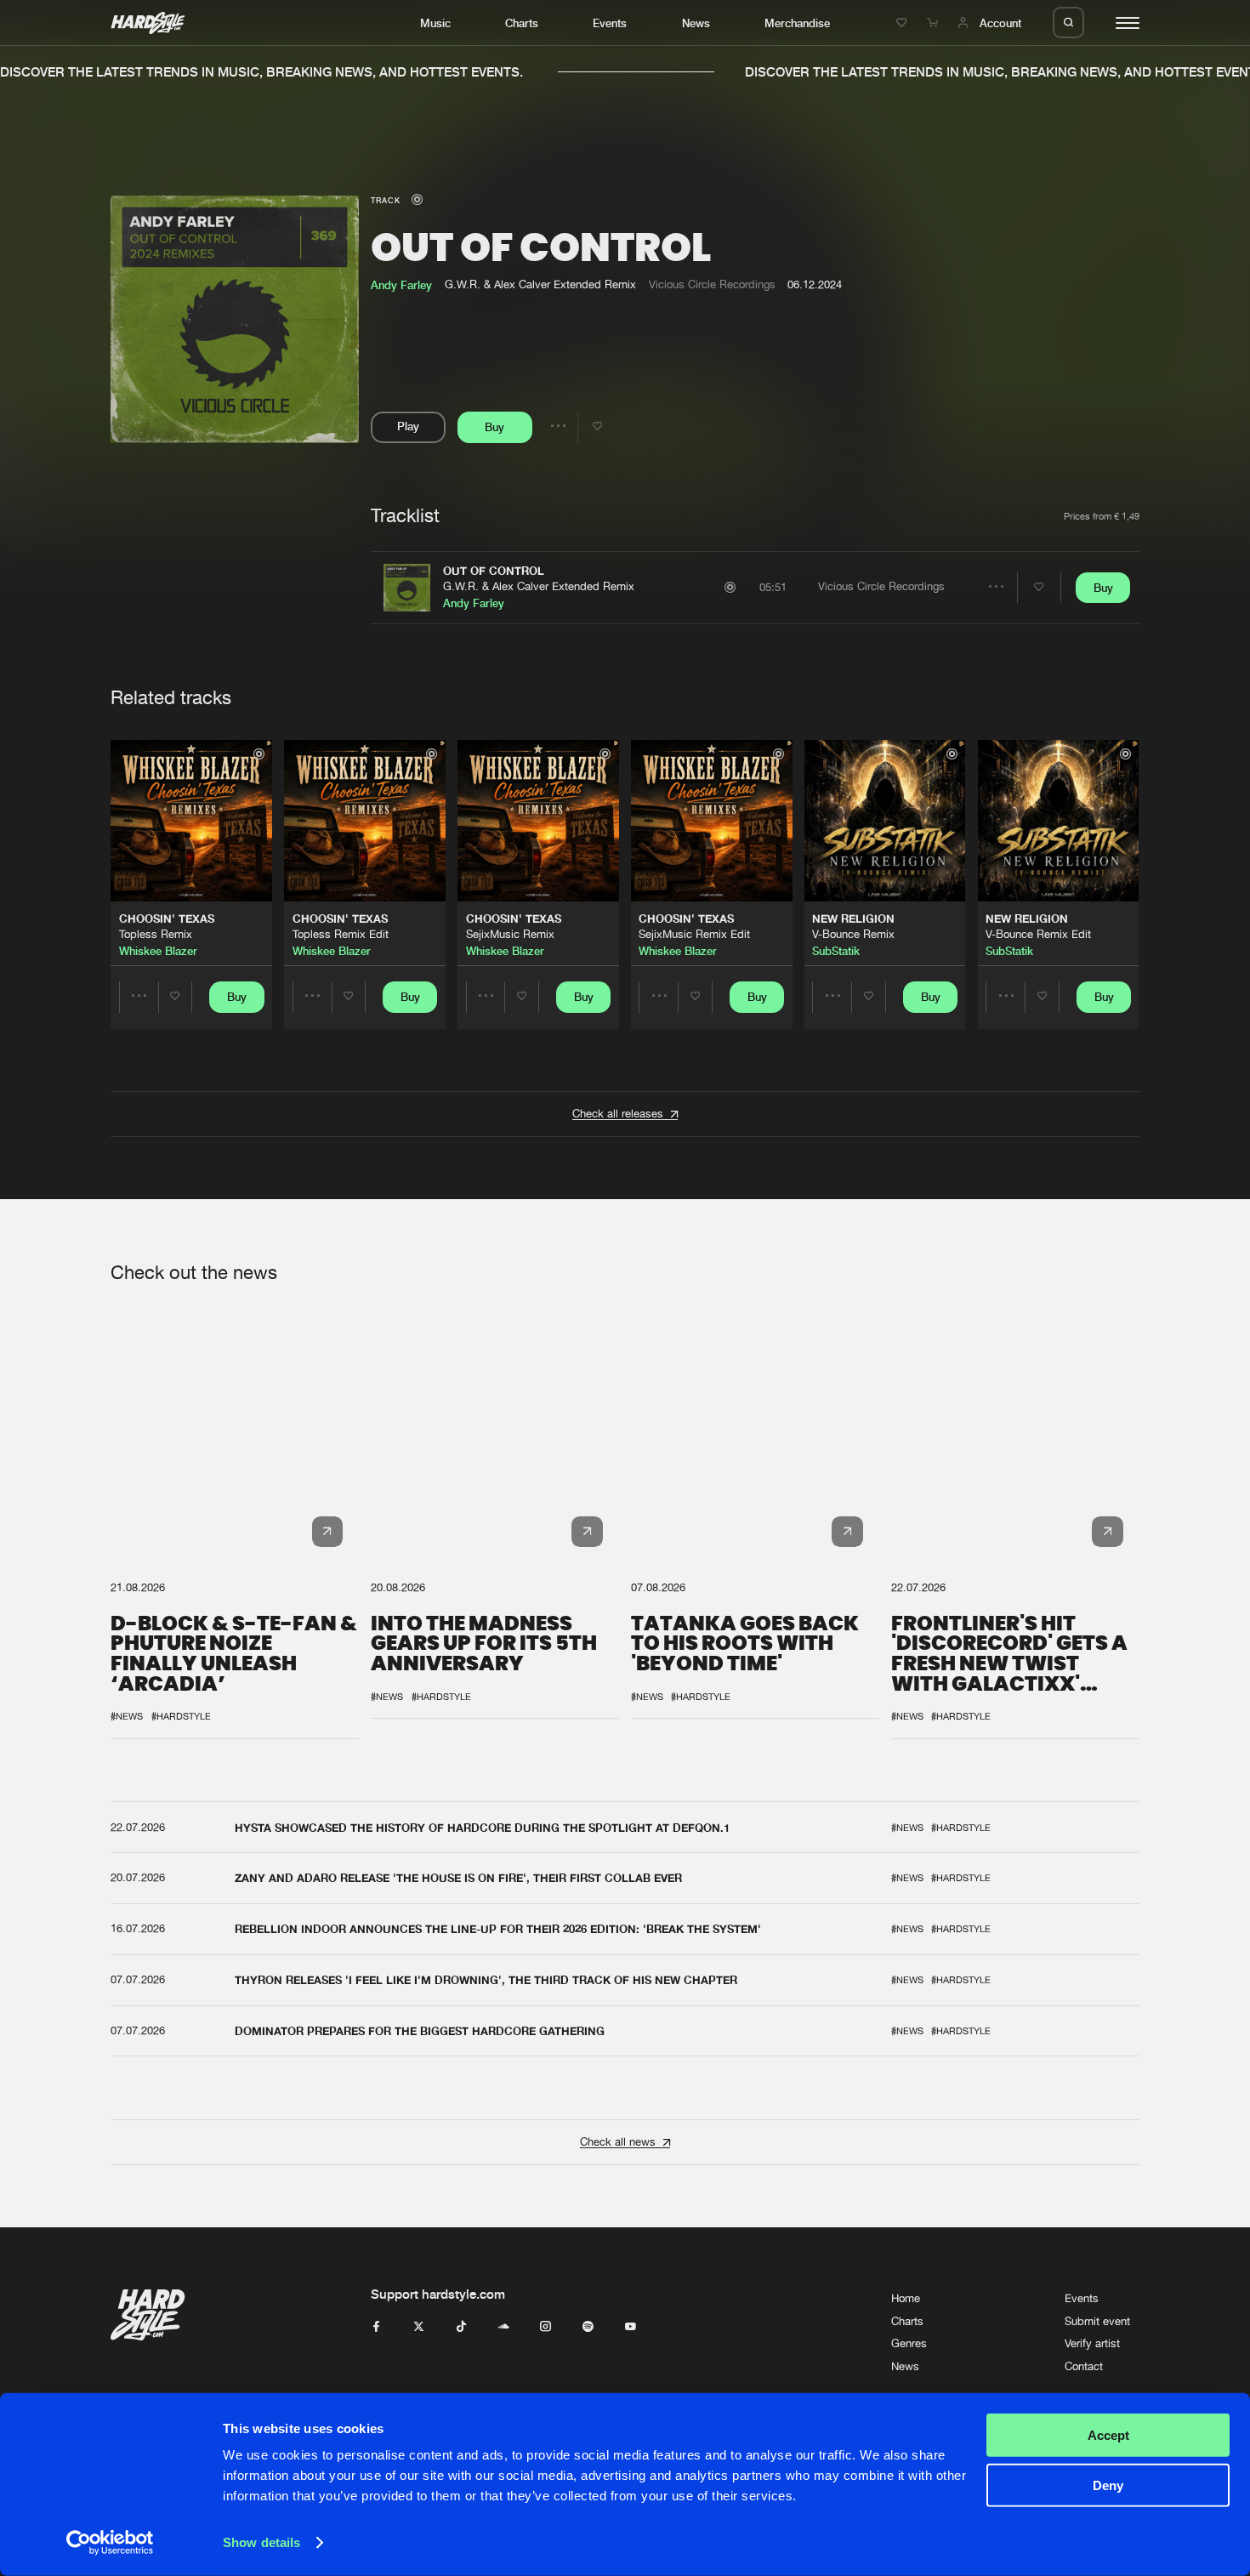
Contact (1084, 2366)
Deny (1108, 2485)
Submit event (1097, 2321)
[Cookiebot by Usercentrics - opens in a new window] (110, 2543)
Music (435, 23)
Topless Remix (156, 934)
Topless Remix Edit (341, 934)
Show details (261, 2542)
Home (906, 2298)
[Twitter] (419, 2327)
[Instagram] (545, 2327)
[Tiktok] (461, 2327)
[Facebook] (376, 2327)
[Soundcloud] (504, 2327)
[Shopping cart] (935, 23)
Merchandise (797, 23)
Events (610, 23)
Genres (909, 2343)
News (696, 23)
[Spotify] (588, 2327)
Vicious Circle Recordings (712, 284)
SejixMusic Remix (510, 934)
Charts (522, 23)
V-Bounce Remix (853, 934)
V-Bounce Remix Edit (1038, 934)
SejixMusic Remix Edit (694, 934)
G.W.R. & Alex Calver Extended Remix (539, 586)
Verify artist (1092, 2343)
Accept (1108, 2435)
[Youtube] (631, 2327)
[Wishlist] (904, 23)
